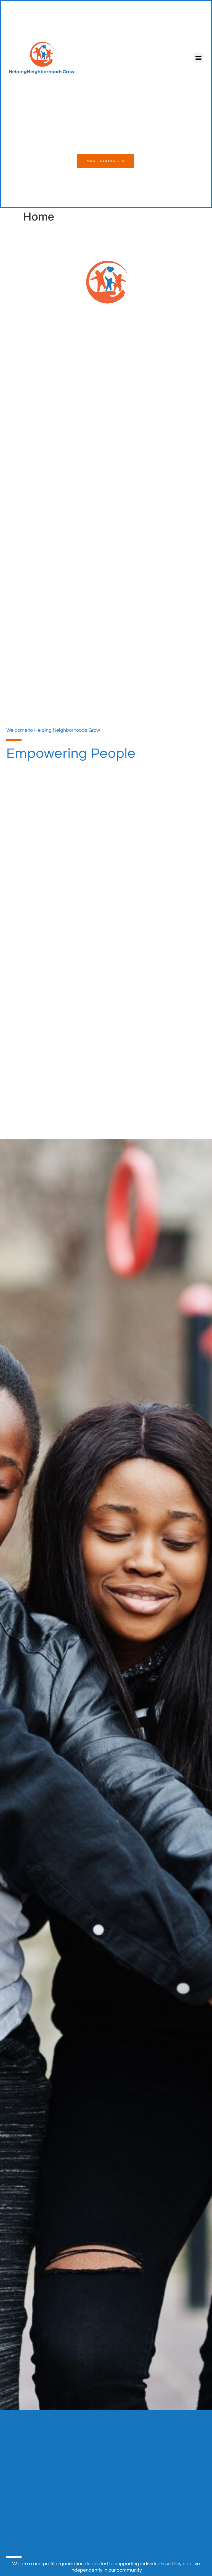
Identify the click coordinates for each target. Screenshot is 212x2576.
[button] (198, 58)
